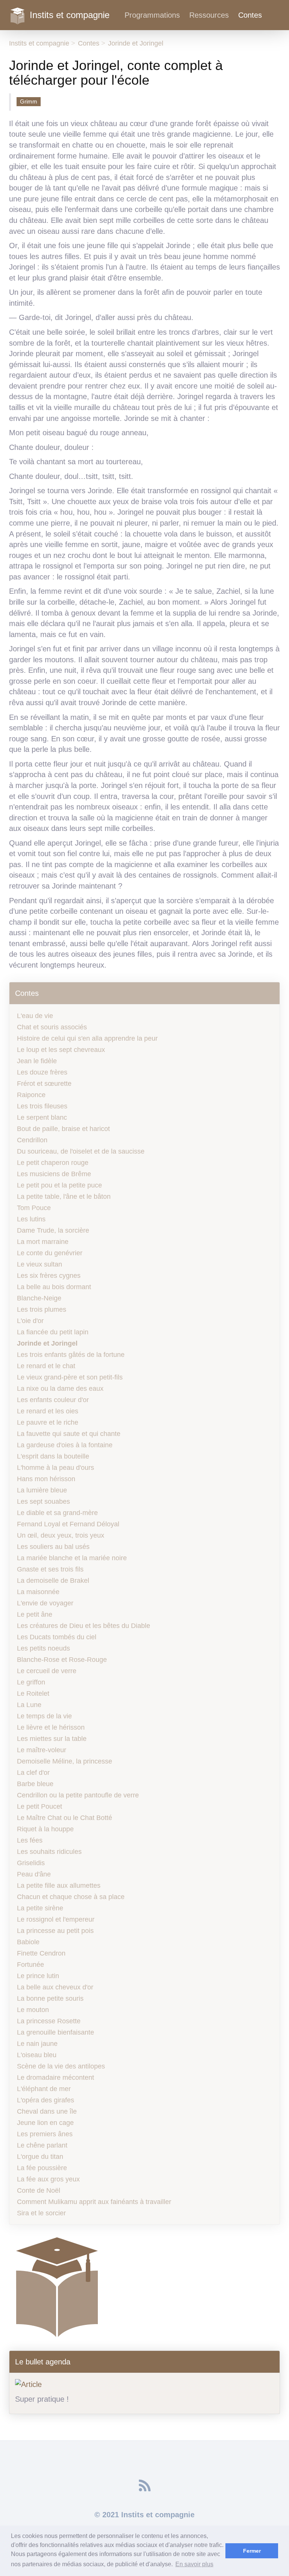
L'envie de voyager (45, 1603)
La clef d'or (33, 1773)
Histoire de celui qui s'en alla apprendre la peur (87, 1038)
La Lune (29, 1705)
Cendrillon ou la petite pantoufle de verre (78, 1795)
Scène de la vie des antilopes (61, 2066)
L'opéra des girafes (46, 2100)
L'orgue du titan (40, 2157)
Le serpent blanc (42, 1117)
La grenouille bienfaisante (56, 2032)
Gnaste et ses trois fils (50, 1569)
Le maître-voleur (42, 1750)
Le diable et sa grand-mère (57, 1513)
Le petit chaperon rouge (53, 1163)
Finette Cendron (41, 1953)
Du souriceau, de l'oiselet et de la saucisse (81, 1151)
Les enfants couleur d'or (53, 1400)
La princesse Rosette (49, 2021)
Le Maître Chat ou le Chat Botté (65, 1818)
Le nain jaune (37, 2044)
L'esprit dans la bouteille (53, 1456)
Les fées (30, 1840)
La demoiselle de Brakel (53, 1581)
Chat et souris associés (52, 1027)
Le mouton (33, 2010)
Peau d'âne (34, 1874)
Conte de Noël (39, 2190)
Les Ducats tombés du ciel (57, 1637)
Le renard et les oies (48, 1411)
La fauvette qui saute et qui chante (69, 1434)
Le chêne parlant (42, 2145)
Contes (250, 15)
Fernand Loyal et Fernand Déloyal (68, 1524)
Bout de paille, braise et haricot (63, 1129)
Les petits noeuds (43, 1648)
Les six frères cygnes (49, 1276)
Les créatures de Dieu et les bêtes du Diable (84, 1626)
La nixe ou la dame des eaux (60, 1389)
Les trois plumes (42, 1309)
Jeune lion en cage (45, 2123)
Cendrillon (32, 1140)
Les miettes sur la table (52, 1739)
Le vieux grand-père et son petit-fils (70, 1377)
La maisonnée (38, 1592)
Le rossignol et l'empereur (56, 1919)
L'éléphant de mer (44, 2089)
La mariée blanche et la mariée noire (72, 1558)
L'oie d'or (30, 1321)
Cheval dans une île (47, 2111)
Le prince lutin (38, 1976)
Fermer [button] (252, 2551)
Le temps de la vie (44, 1716)
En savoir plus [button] (194, 2564)
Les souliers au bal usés (53, 1547)
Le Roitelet (33, 1693)
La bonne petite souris (50, 1998)
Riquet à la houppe (45, 1829)
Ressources (209, 15)
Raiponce (31, 1095)
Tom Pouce (34, 1208)
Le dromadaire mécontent (56, 2078)
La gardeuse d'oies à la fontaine (65, 1445)
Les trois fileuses (42, 1106)
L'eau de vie (35, 1016)
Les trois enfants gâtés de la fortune (71, 1355)
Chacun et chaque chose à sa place (71, 1897)
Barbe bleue (35, 1784)
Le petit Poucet (40, 1806)
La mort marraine (43, 1242)
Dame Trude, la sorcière (53, 1230)
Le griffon (31, 1682)
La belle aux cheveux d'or (55, 1987)
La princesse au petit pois (55, 1931)
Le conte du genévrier (50, 1253)
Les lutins (31, 1219)
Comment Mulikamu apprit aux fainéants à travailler (94, 2202)
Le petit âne (35, 1614)
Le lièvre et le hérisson (51, 1727)
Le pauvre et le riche (48, 1422)
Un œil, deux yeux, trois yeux (61, 1535)
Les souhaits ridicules (49, 1852)
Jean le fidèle (37, 1061)
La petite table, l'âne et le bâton (64, 1197)
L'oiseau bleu (37, 2055)
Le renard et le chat (46, 1366)
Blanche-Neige (39, 1298)
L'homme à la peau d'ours (56, 1468)
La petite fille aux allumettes (59, 1886)
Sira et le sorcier (41, 2213)
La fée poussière (42, 2168)
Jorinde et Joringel (136, 43)
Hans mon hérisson (46, 1479)
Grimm (29, 101)
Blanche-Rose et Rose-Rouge (62, 1660)
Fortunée (30, 1965)
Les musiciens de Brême (54, 1174)
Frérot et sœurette (44, 1084)
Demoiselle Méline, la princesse (65, 1761)
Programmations (152, 15)
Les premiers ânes (45, 2134)
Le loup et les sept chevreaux (61, 1050)
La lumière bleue (42, 1490)
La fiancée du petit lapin (53, 1332)
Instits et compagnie (70, 14)
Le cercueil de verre (47, 1671)
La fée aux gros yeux (48, 2179)
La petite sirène (40, 1908)
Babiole (28, 1942)
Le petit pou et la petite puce (59, 1185)
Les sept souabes (43, 1501)
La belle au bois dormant (54, 1287)
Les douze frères (42, 1072)
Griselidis (31, 1863)
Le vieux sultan (40, 1264)
